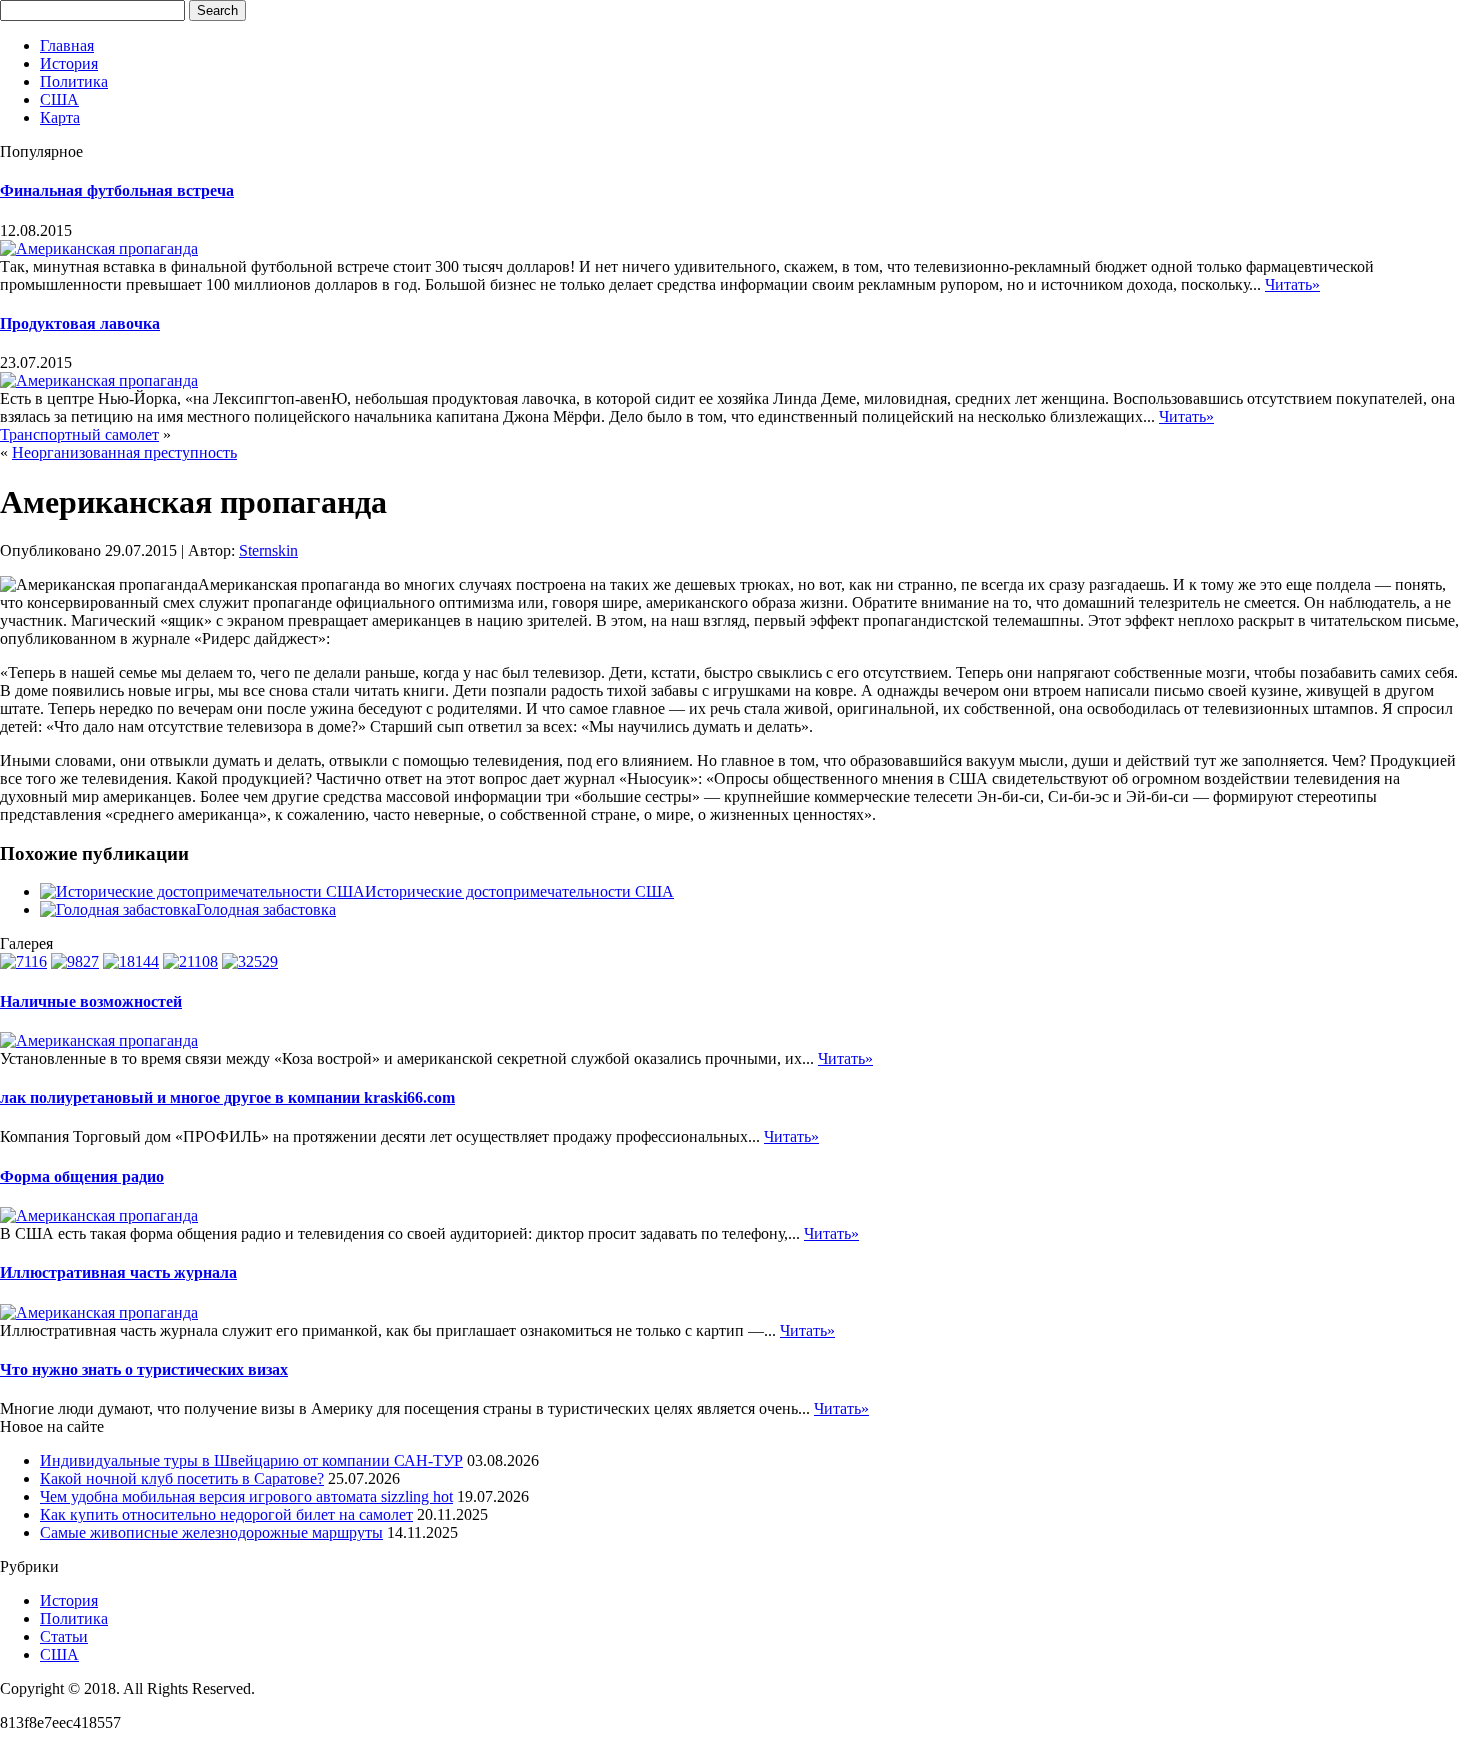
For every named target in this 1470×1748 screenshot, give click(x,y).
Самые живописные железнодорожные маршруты (211, 1532)
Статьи (64, 1636)
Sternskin (268, 550)
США (59, 99)
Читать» (1292, 284)
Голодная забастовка (266, 909)
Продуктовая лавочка (80, 323)
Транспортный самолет (79, 434)
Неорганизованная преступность (124, 452)
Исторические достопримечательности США (519, 891)
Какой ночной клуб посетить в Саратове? (182, 1478)
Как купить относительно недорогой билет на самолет (226, 1514)
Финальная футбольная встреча (117, 190)
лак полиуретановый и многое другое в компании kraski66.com (227, 1097)
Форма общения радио (82, 1176)
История (69, 63)
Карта (60, 117)
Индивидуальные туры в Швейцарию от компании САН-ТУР (251, 1460)
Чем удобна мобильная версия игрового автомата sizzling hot (246, 1496)
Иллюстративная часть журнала (118, 1272)
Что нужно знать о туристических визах (144, 1369)
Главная (67, 45)
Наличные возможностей (91, 1001)
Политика (74, 81)
